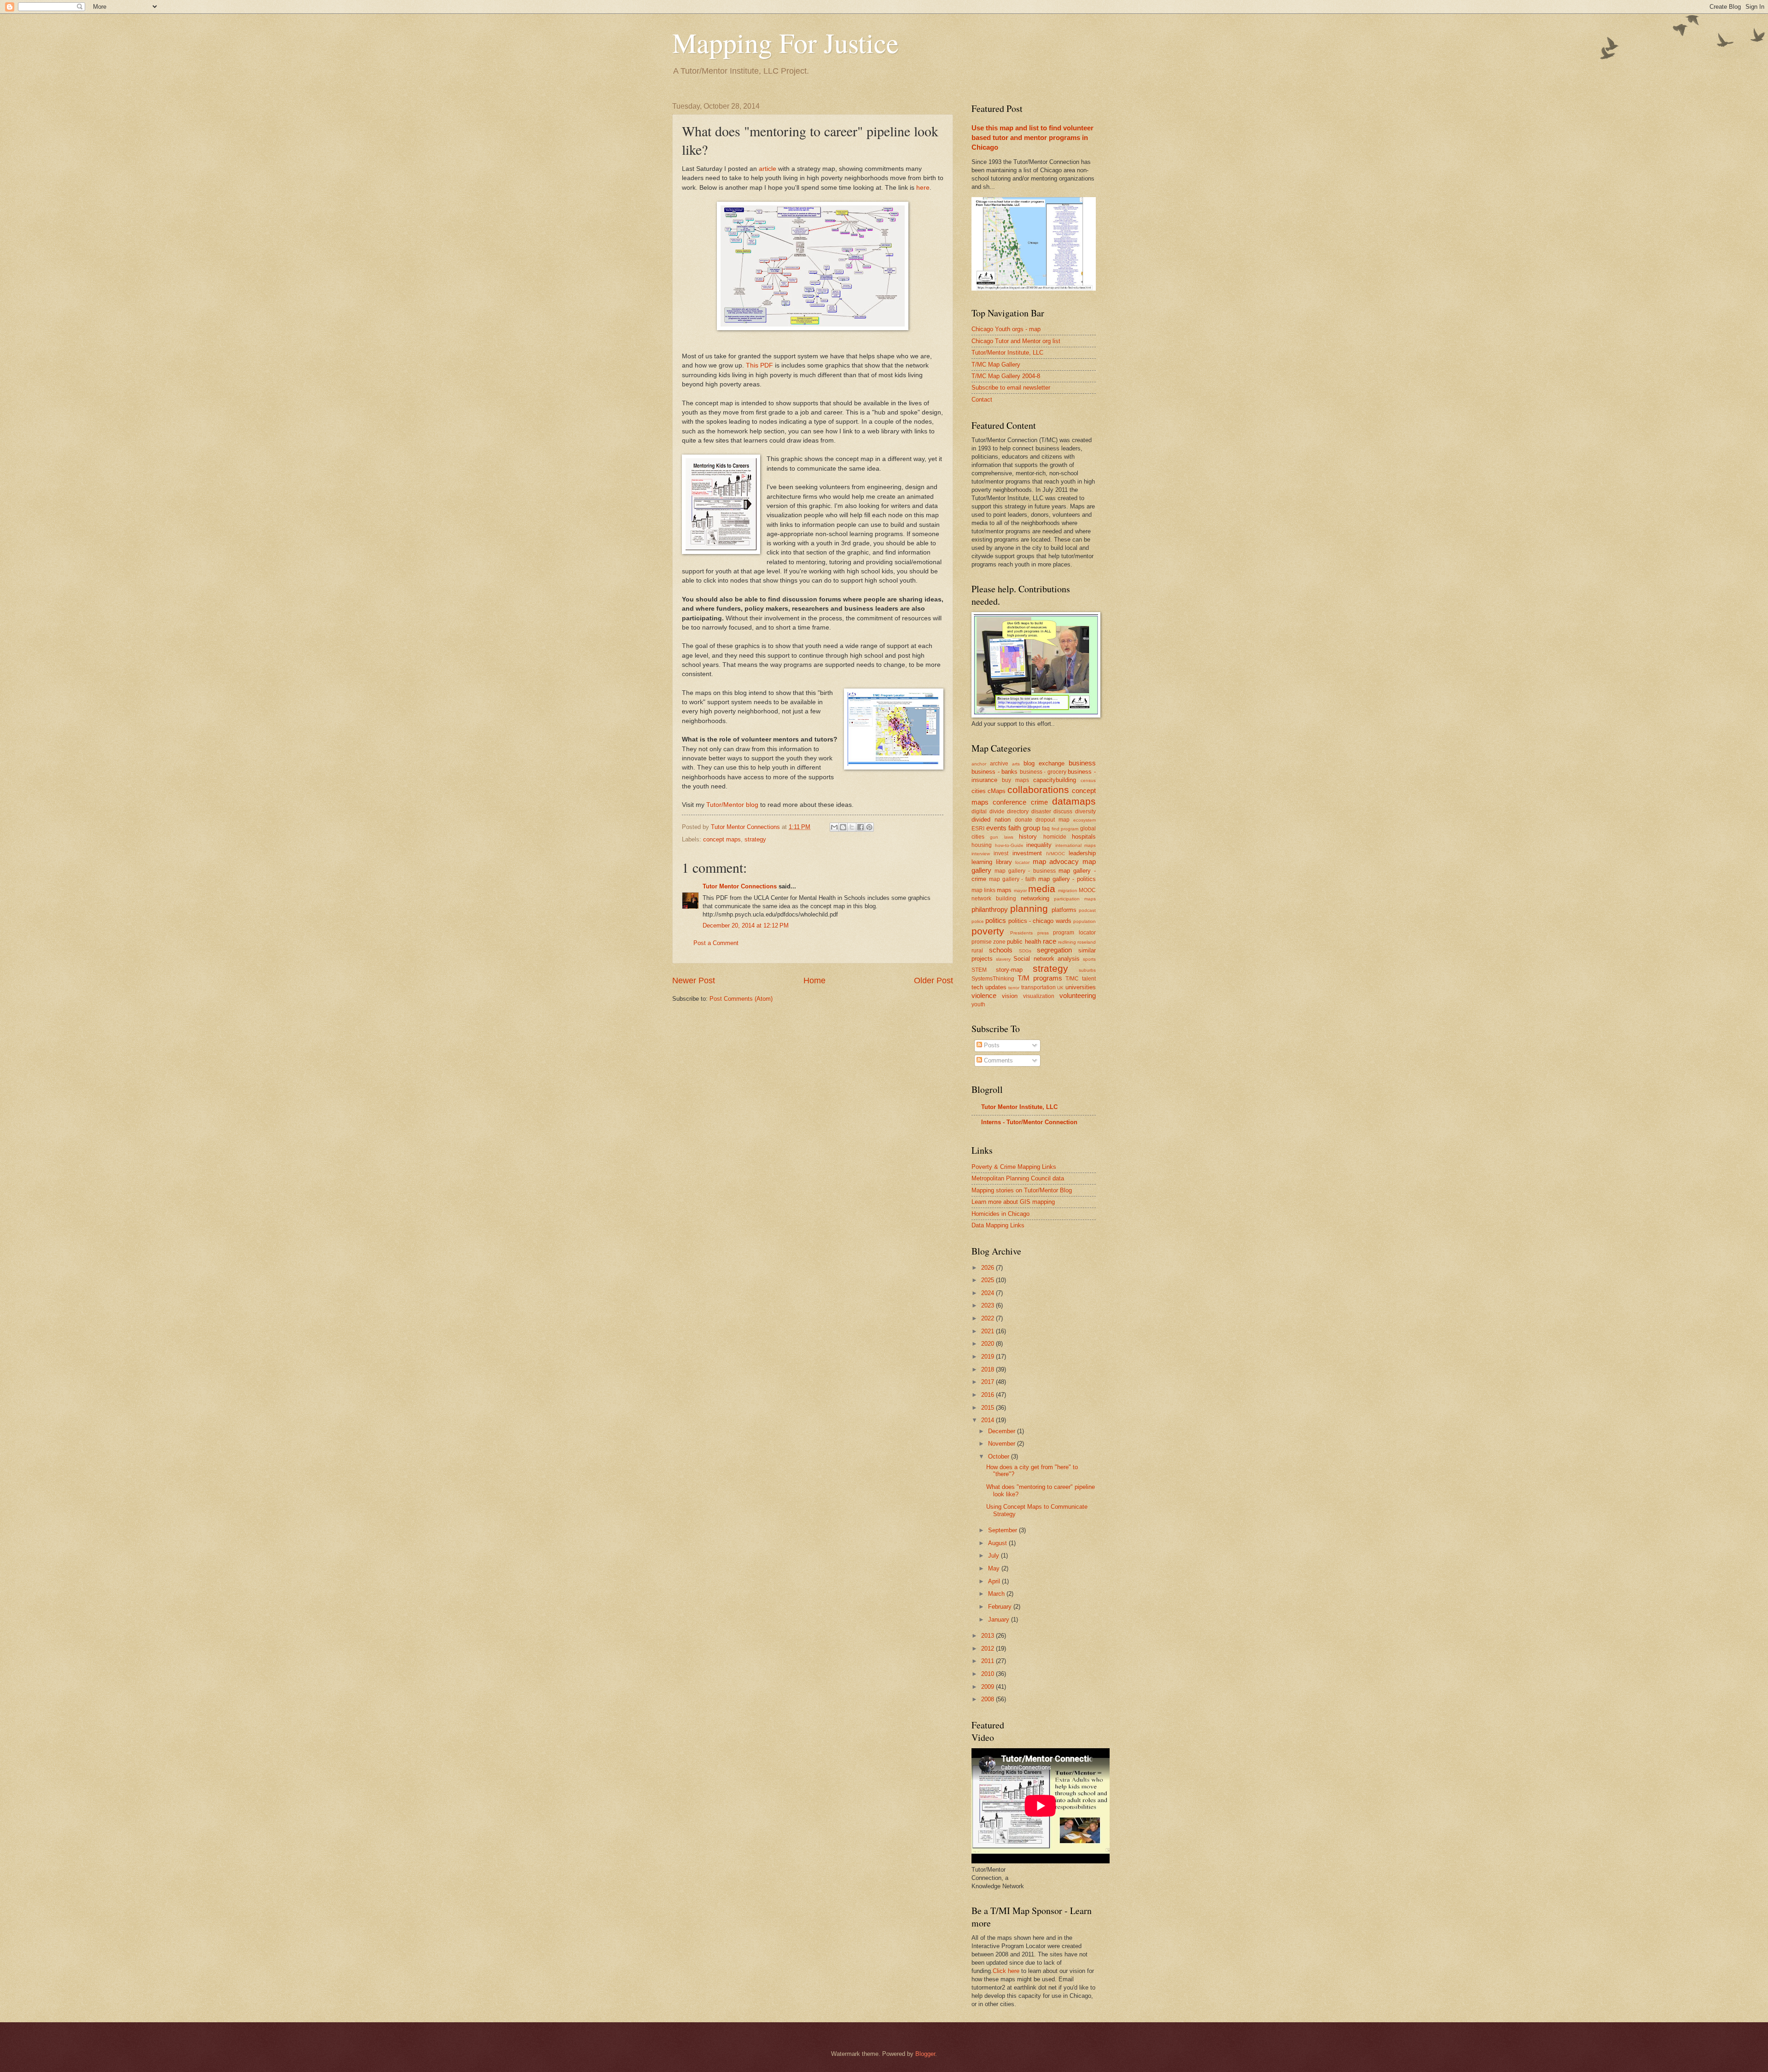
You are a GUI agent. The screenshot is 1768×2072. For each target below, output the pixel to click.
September (1003, 1530)
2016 (989, 1395)
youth (978, 1004)
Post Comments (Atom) (741, 999)
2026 (989, 1268)
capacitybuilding (1055, 780)
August (998, 1543)
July (994, 1555)
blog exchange (1044, 763)
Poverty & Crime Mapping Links (1014, 1167)
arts (1016, 764)
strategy (755, 839)
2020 (989, 1344)
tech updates (989, 987)
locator (1022, 862)
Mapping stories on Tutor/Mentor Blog (1022, 1190)
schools (1001, 950)
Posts (991, 1045)
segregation (1054, 950)
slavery (1003, 959)
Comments (997, 1060)
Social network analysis (1046, 959)
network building (994, 899)
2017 (989, 1382)
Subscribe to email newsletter (1011, 388)
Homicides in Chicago (1000, 1214)
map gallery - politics (1067, 879)
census (1088, 780)
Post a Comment (716, 943)
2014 (989, 1420)
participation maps (1075, 899)
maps (1004, 890)
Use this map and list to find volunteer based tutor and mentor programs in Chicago (1032, 137)
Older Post (933, 981)
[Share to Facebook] (861, 827)
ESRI (978, 829)
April (995, 1581)
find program (1065, 829)
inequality (1039, 845)
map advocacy (1056, 861)
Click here (1006, 1971)
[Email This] (834, 827)
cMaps (997, 791)
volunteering (1078, 995)
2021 (989, 1331)
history (1028, 837)
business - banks (994, 772)
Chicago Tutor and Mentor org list (1016, 341)
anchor (979, 764)
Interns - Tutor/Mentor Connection (1029, 1122)
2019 (989, 1357)
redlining (1067, 942)
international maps (1076, 845)
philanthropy (990, 909)
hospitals (1084, 837)
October (1000, 1456)
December (1003, 1431)
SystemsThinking (993, 979)
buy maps (1015, 780)
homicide (1055, 837)
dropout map (1053, 820)
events (996, 828)
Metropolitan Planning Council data (1018, 1178)
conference (1009, 802)
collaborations (1038, 790)
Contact (982, 400)
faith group (1024, 828)
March (997, 1594)
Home (814, 981)
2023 (989, 1305)
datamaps (1074, 801)
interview (981, 854)
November (1003, 1444)
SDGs (1025, 951)
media (1042, 889)
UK (1060, 988)
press (1043, 933)
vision (1010, 996)
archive (999, 764)
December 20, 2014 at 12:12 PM (746, 925)
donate (1024, 820)
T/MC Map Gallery (996, 365)
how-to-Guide (1009, 845)
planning (1029, 908)
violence (984, 995)
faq (1046, 829)
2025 (989, 1280)
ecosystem (1085, 820)
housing (982, 845)
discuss (1063, 811)
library (1004, 862)
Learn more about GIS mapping (1013, 1202)
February (1001, 1607)
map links (983, 890)
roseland (1087, 942)
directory (1018, 811)
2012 (989, 1649)
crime (1039, 802)
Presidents (1021, 933)
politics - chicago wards (1040, 921)
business (1082, 763)
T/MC (1072, 979)
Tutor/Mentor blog (732, 805)
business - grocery (1043, 772)
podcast (1087, 910)
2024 (989, 1293)
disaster (1041, 811)
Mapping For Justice (785, 42)
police (978, 921)
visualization (1039, 996)
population (1085, 921)
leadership (1082, 853)
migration (1068, 890)
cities (979, 791)
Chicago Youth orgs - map (1006, 329)
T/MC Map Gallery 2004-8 (1006, 376)
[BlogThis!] (843, 827)
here (923, 188)
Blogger (925, 2054)
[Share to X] (852, 827)
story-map (1009, 970)
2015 (989, 1408)
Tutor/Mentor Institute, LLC (1007, 353)
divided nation (991, 820)
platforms (1064, 910)
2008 (989, 1699)
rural (977, 951)
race (1050, 941)
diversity (1085, 811)
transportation (1038, 987)
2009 (989, 1687)
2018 (989, 1369)
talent (1089, 979)
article (768, 169)
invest (1001, 853)
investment (1027, 853)
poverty (988, 931)
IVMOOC (1056, 854)
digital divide (988, 811)
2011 (989, 1661)
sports (1089, 959)
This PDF (759, 365)
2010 (989, 1674)
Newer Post (694, 981)
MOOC (1087, 890)
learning (982, 862)
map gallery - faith (1012, 879)
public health (1024, 942)
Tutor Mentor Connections (740, 886)
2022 (989, 1318)
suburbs (1087, 970)
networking (1035, 898)
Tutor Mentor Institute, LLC (1019, 1107)
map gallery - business (1025, 871)
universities (1081, 987)
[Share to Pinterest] (869, 827)
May (995, 1568)
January (1000, 1620)
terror (1014, 988)
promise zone (989, 942)
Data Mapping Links (998, 1225)
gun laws (1001, 837)
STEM (979, 970)
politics (996, 920)
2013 (989, 1636)
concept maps (722, 839)
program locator (1074, 933)
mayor (1020, 890)
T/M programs (1040, 978)
